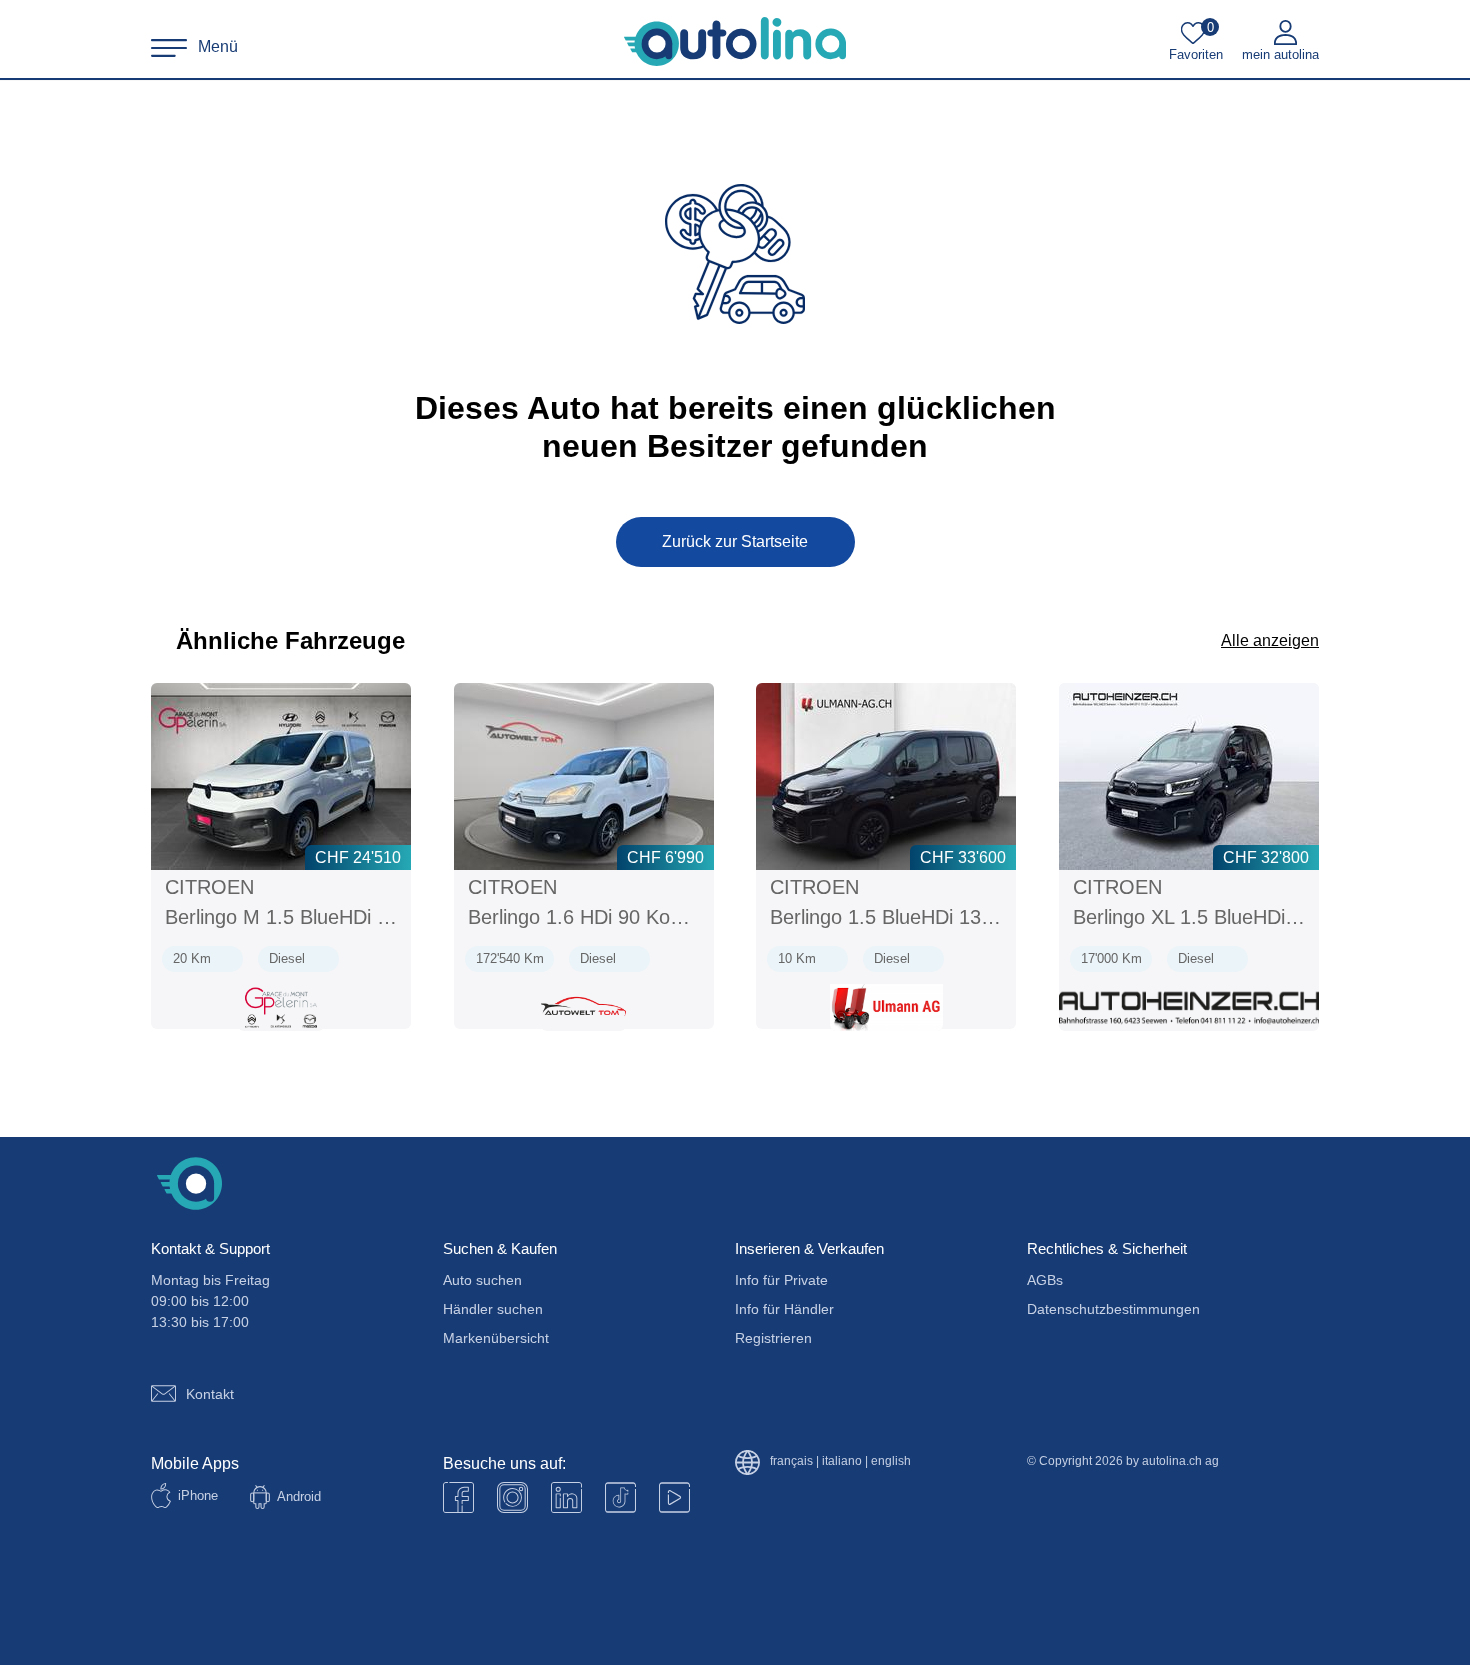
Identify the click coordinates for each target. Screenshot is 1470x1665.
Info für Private (781, 1280)
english (891, 1461)
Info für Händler (784, 1309)
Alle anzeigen (1270, 640)
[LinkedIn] (566, 1497)
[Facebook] (458, 1497)
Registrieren (773, 1338)
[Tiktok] (620, 1497)
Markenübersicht (496, 1338)
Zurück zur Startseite (735, 541)
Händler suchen (493, 1309)
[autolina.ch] (735, 42)
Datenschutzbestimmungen (1113, 1309)
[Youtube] (512, 1497)
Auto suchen (482, 1280)
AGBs (1045, 1280)
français (791, 1461)
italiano (842, 1461)
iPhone (198, 1495)
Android (299, 1496)
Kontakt (210, 1394)
